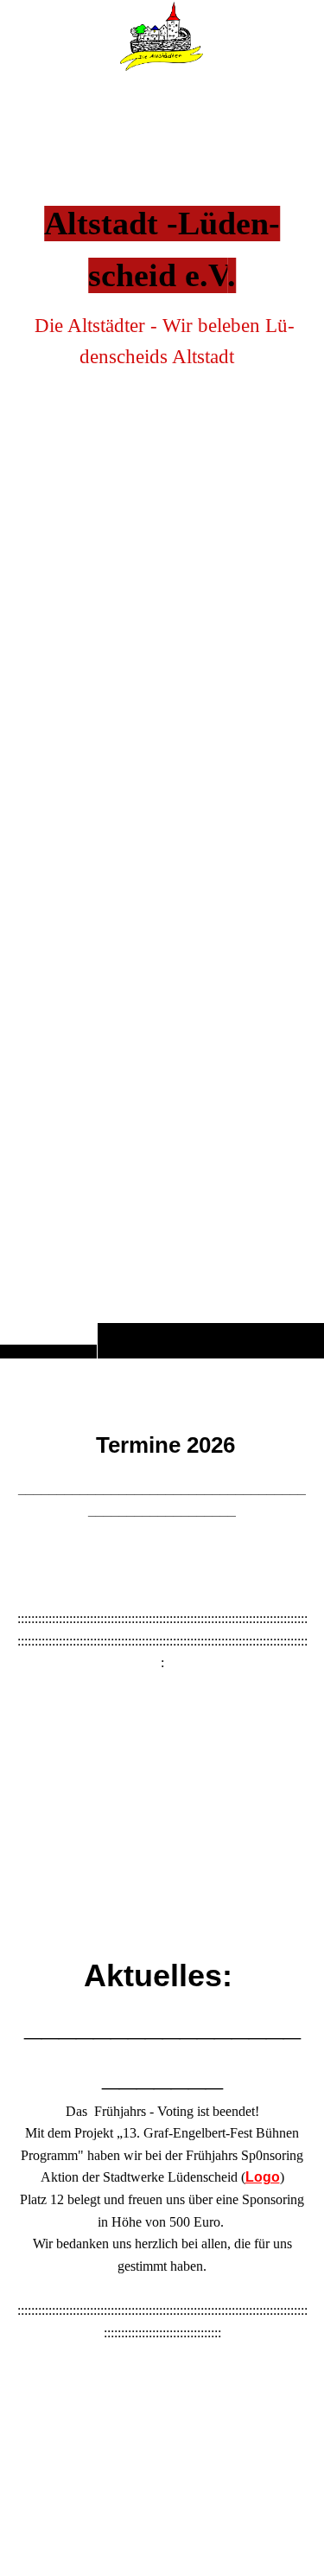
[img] (162, 713)
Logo (263, 2177)
